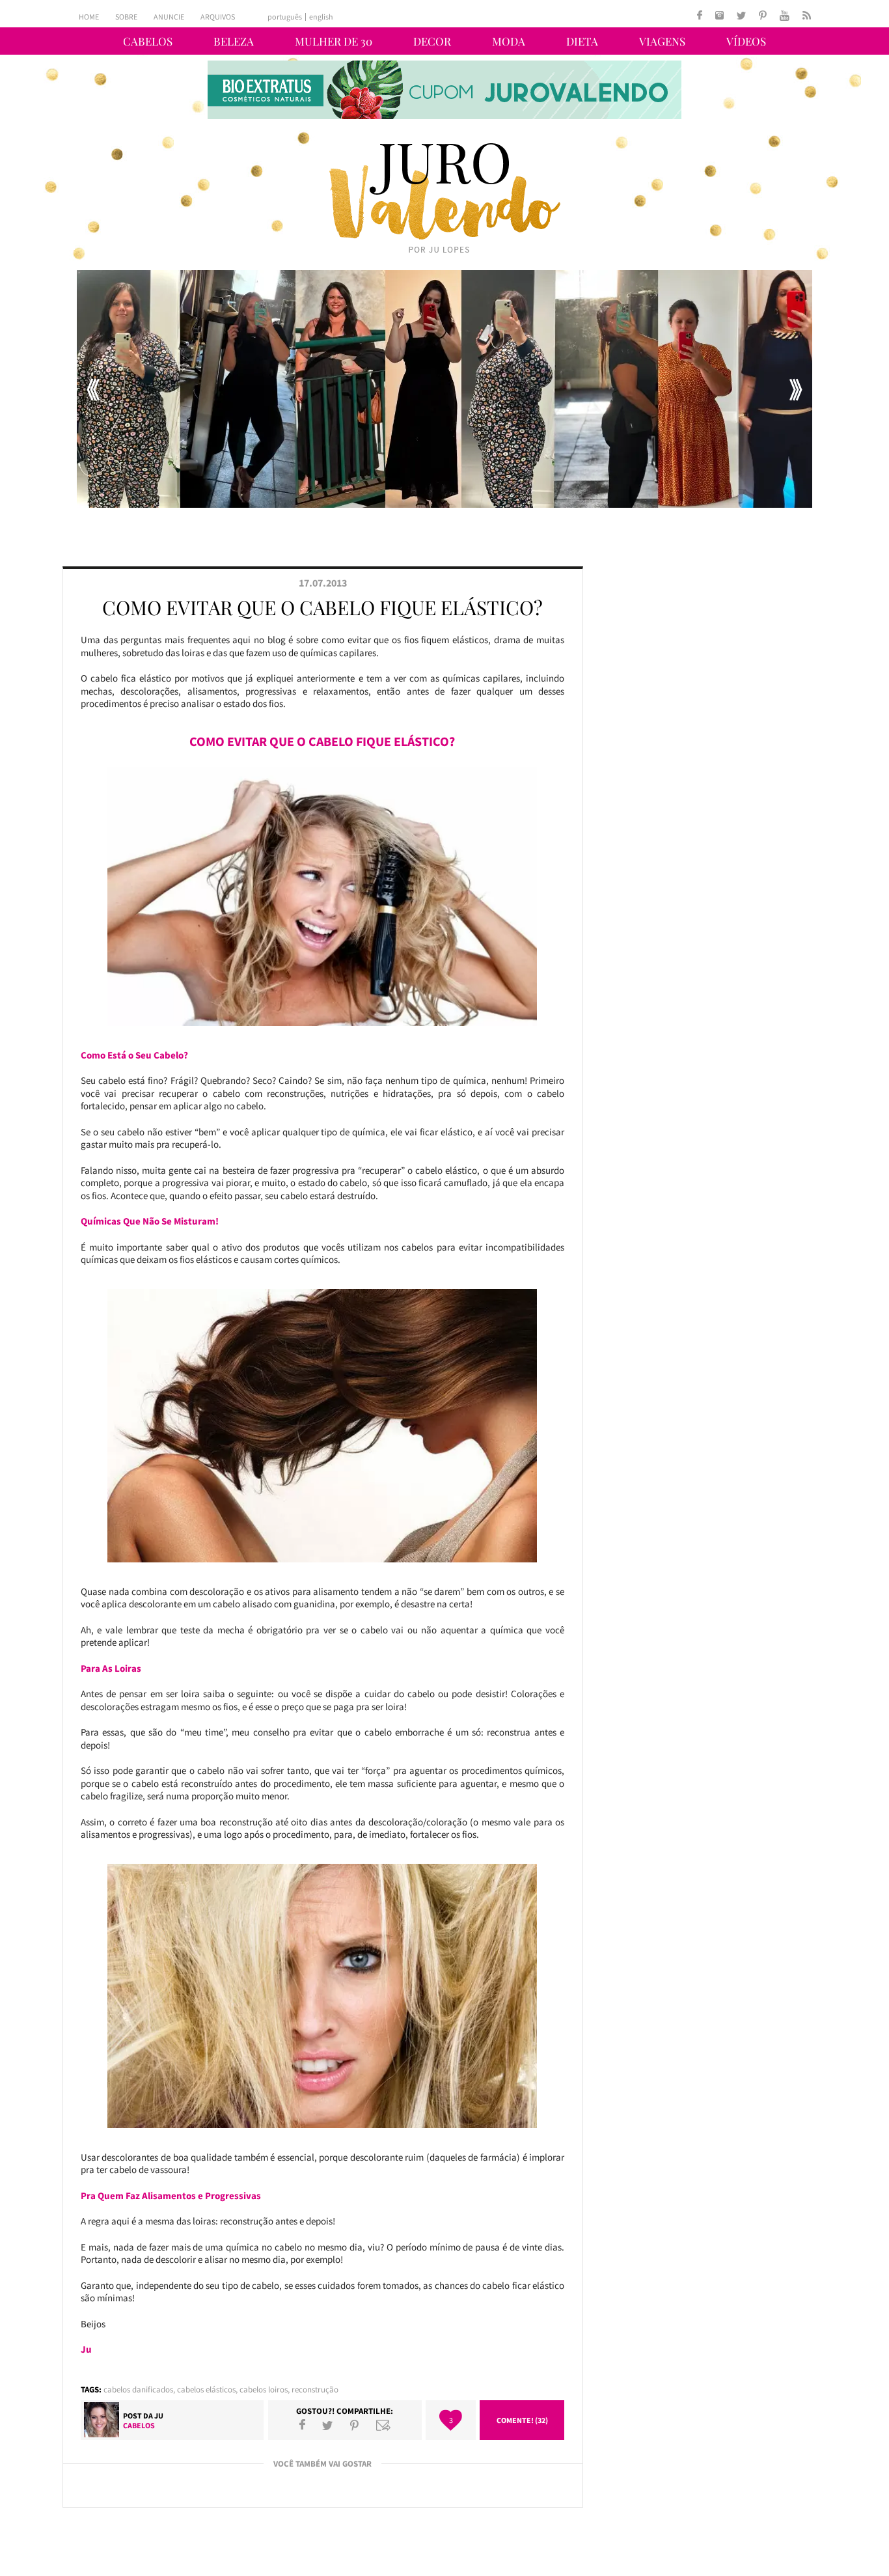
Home (89, 17)
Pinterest (354, 2425)
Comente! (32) (522, 2420)
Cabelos (148, 41)
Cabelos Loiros (264, 2389)
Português (285, 17)
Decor (432, 41)
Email (383, 2425)
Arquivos (218, 17)
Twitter (327, 2425)
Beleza (234, 41)
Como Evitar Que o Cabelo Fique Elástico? (322, 607)
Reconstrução (315, 2389)
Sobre (126, 17)
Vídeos (746, 41)
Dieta (582, 41)
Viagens (662, 41)
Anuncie (169, 17)
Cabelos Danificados (138, 2389)
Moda (509, 41)
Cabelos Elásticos (206, 2389)
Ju (159, 2416)
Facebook (302, 2425)
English (321, 17)
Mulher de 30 (334, 41)
